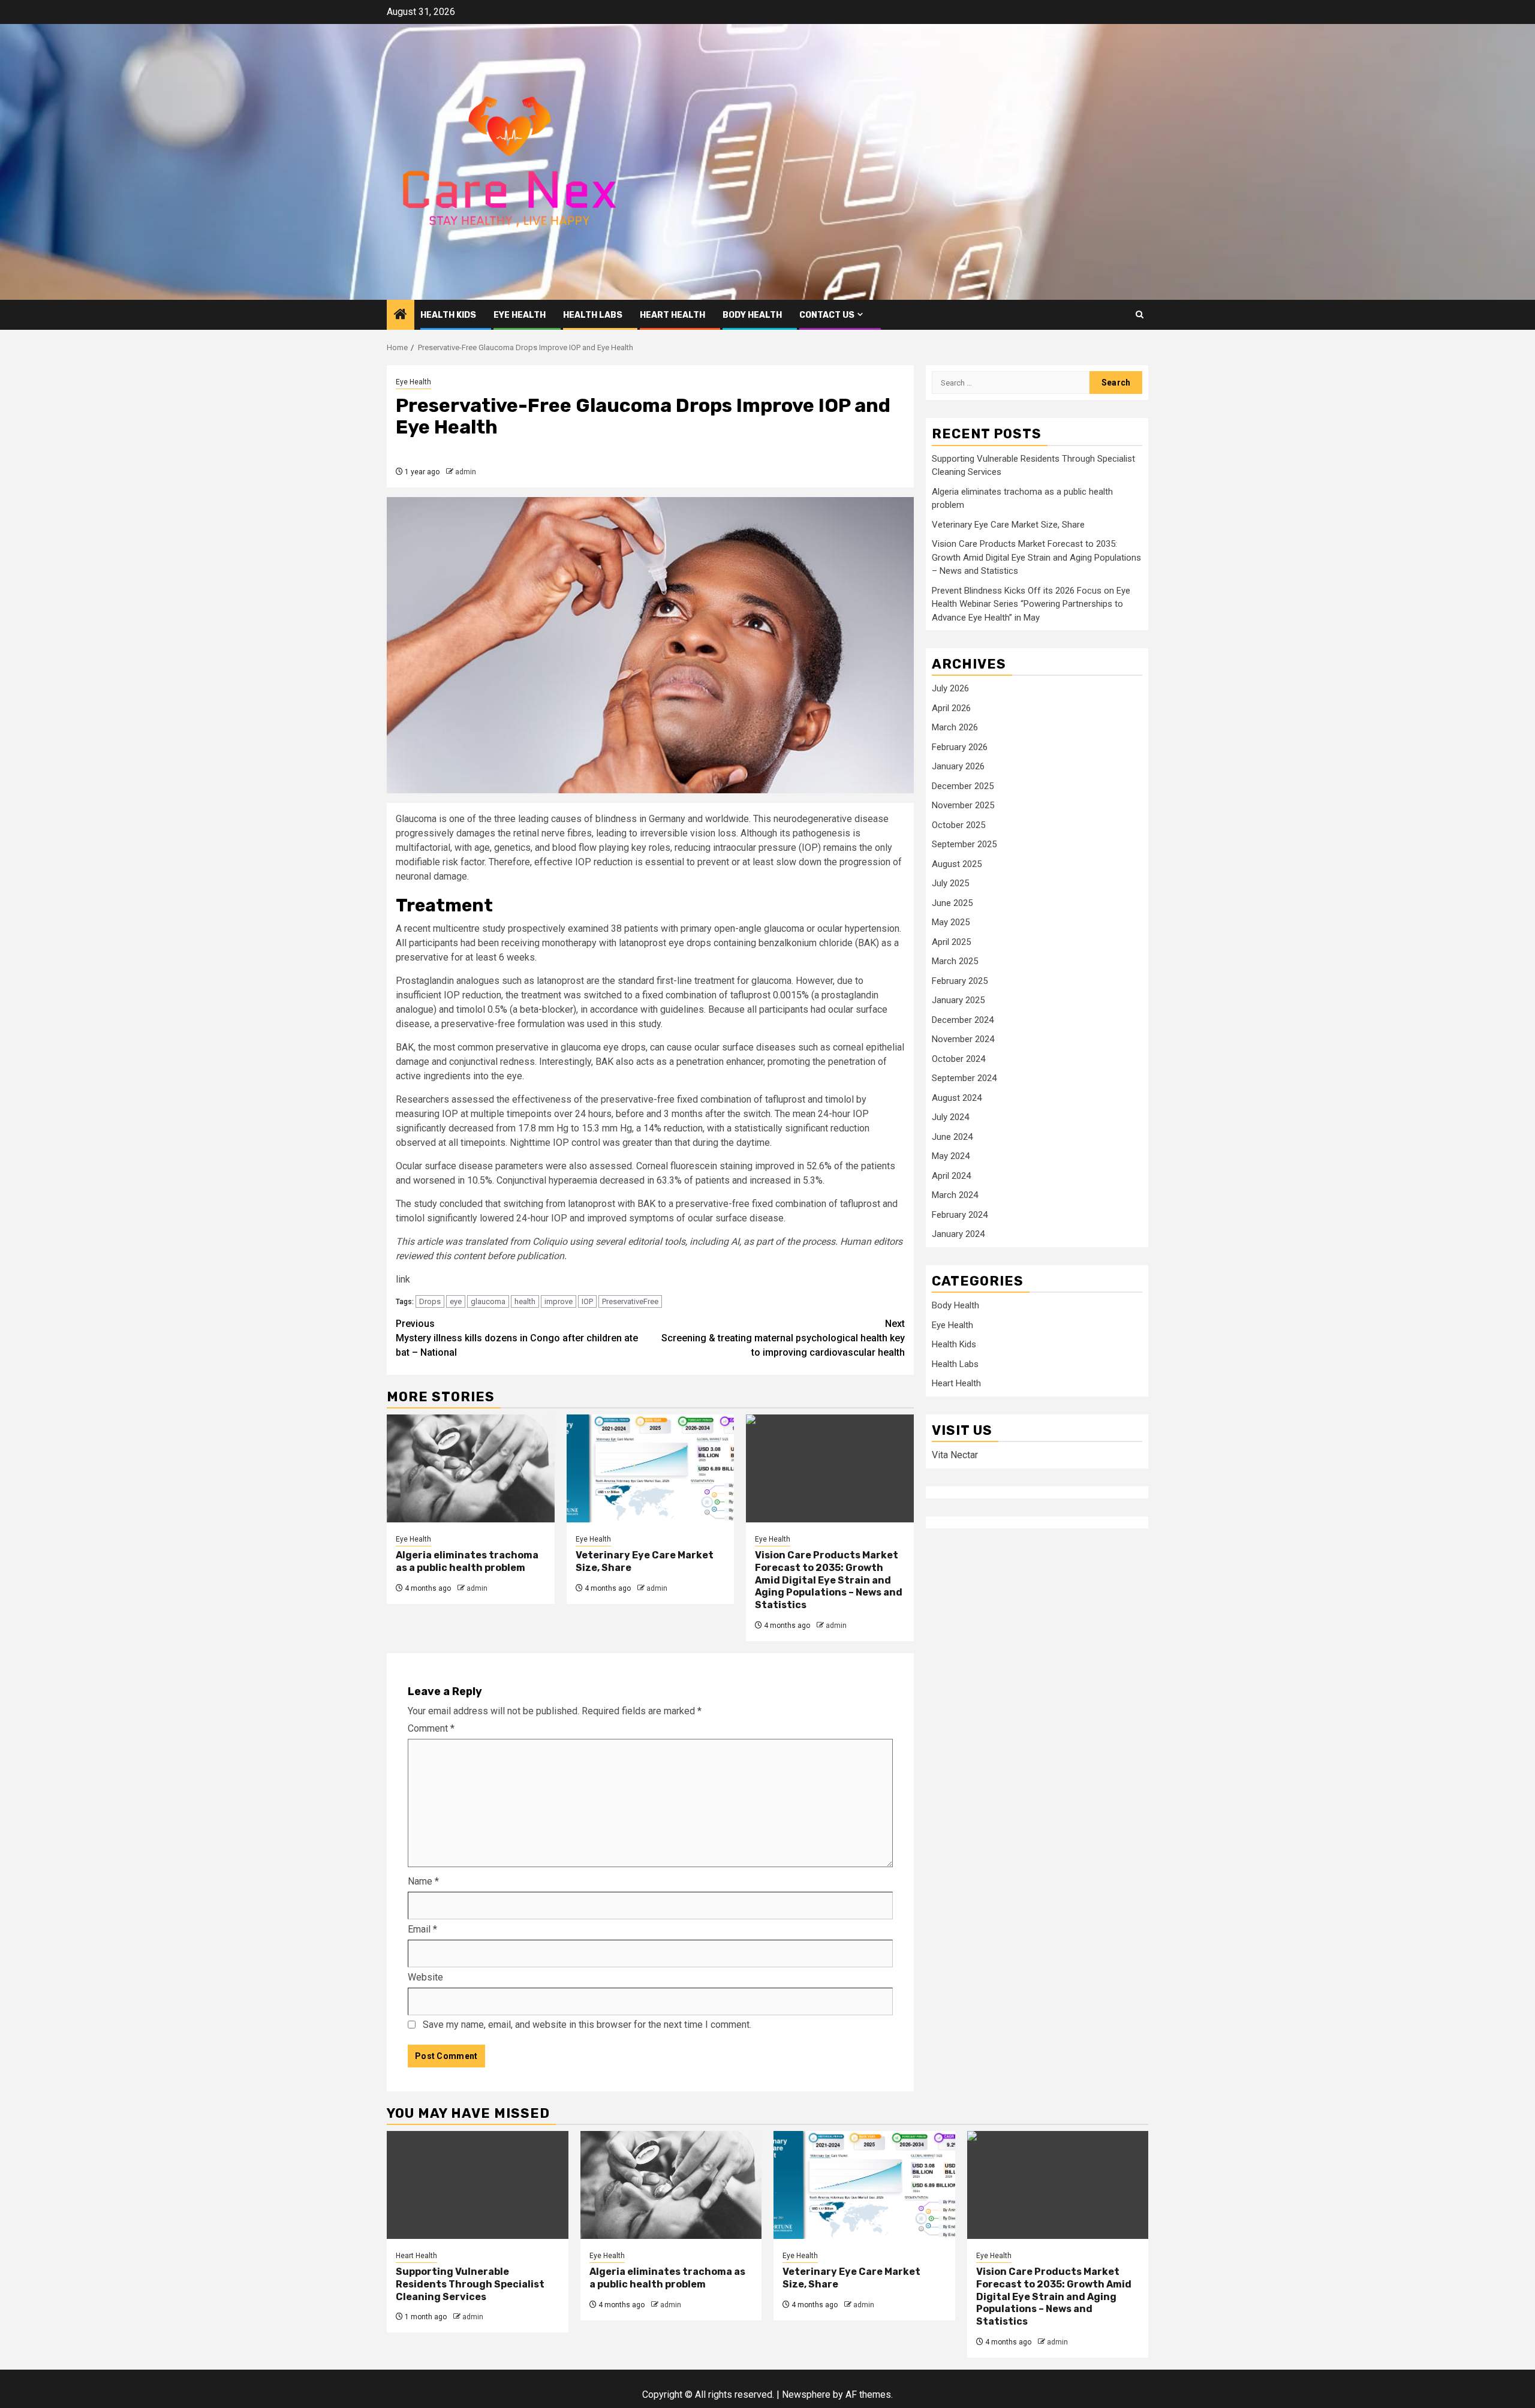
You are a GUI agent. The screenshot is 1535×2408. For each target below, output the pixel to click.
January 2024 (958, 1234)
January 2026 (958, 766)
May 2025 (951, 922)
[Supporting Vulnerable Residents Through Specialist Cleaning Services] (478, 2185)
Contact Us (827, 315)
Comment (431, 1728)
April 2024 (951, 1176)
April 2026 (951, 708)
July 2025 (950, 883)
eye (456, 1301)
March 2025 (955, 961)
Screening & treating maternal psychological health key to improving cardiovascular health (783, 1338)
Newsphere (806, 2395)
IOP (587, 1301)
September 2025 (964, 844)
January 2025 (958, 1000)
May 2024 (951, 1156)
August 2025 (957, 864)
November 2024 (963, 1039)
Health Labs (593, 315)
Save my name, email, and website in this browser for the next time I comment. (587, 2025)
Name (423, 1881)
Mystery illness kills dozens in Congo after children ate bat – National (517, 1338)
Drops (430, 1301)
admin (466, 472)
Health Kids (448, 315)
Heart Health (672, 315)
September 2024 (964, 1078)
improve (559, 1301)
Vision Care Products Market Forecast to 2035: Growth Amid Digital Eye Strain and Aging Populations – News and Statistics (829, 1580)
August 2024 (957, 1098)
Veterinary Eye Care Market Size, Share (1008, 525)
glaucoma (488, 1301)
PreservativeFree (630, 1301)
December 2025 (963, 786)
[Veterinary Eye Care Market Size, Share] (651, 1468)
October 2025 (958, 825)
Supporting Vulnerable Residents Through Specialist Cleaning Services (470, 2284)
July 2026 (950, 688)
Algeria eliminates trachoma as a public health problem (467, 1561)
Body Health (752, 315)
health (525, 1301)
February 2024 (960, 1215)
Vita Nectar (955, 1455)
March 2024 (955, 1195)
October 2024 (958, 1059)
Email (422, 1929)
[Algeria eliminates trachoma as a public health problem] (471, 1468)
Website (425, 1977)
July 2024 (950, 1117)
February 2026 (960, 747)
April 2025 (951, 942)
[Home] (401, 315)
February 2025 (960, 981)
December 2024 (963, 1020)
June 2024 (952, 1137)
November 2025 (963, 805)
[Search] (1140, 314)
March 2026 (955, 727)
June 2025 (952, 903)
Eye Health (520, 315)
